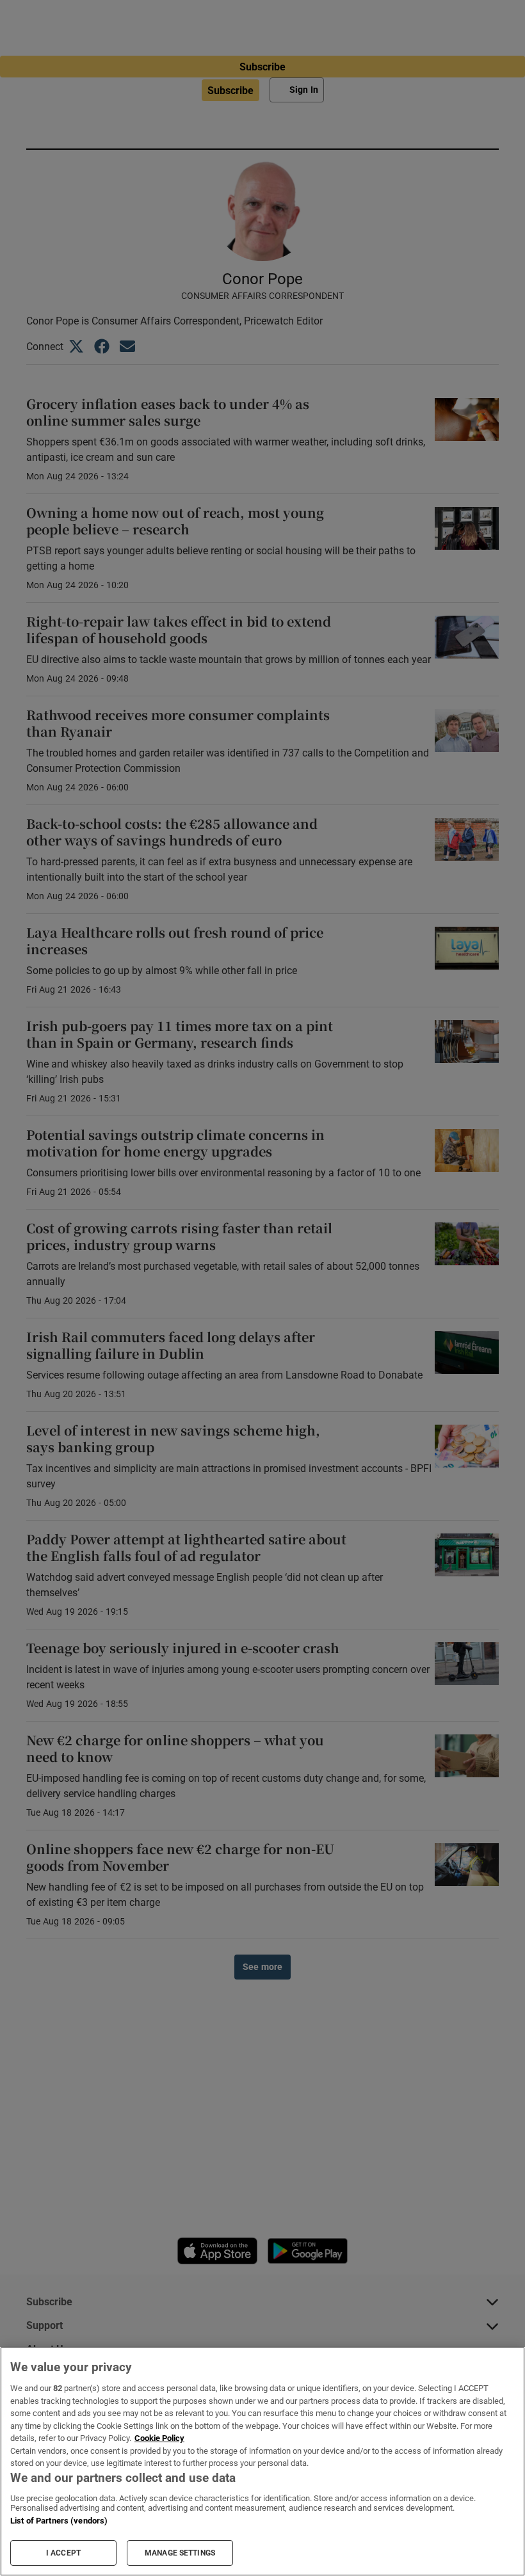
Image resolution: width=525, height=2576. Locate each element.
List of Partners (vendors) (59, 2521)
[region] (262, 2461)
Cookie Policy (159, 2438)
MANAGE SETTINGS (180, 2553)
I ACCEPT (63, 2553)
